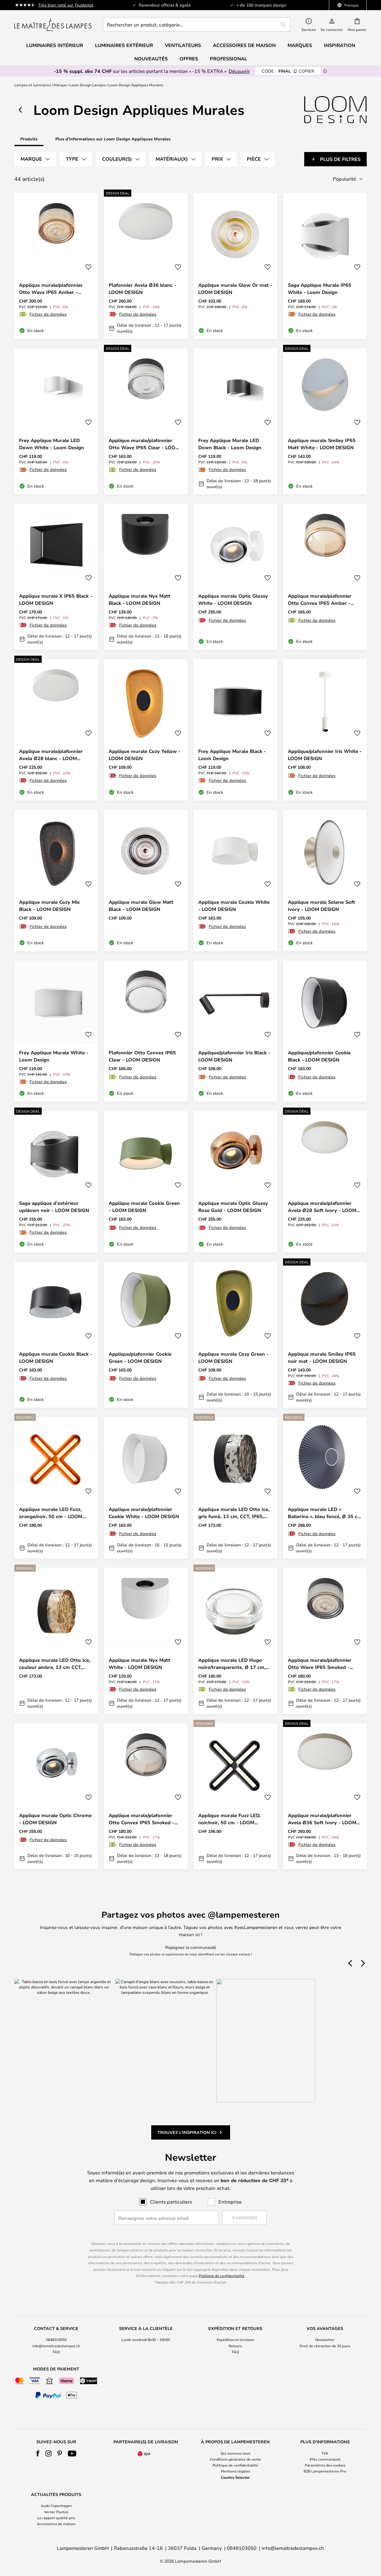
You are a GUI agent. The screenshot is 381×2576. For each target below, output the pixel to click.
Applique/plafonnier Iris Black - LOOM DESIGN (234, 1056)
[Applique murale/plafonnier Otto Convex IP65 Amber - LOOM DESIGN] (325, 577)
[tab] (35, 159)
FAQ (56, 2352)
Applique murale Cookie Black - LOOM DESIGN (56, 1357)
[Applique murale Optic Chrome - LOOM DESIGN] (56, 1796)
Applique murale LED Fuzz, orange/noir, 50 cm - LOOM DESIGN (51, 1513)
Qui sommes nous (235, 2453)
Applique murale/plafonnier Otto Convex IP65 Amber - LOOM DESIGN (320, 600)
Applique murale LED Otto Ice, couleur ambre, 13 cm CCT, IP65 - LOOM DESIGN (55, 1664)
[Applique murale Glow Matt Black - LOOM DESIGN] (146, 881)
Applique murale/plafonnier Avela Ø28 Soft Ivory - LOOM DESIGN (322, 1207)
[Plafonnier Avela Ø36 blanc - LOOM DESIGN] (146, 266)
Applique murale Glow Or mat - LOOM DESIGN (235, 289)
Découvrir (239, 71)
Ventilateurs (183, 45)
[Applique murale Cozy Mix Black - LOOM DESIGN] (56, 881)
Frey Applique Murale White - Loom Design (54, 1056)
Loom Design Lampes (88, 85)
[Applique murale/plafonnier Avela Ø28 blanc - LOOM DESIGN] (56, 730)
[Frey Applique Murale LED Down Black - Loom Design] (235, 421)
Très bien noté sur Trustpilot (66, 5)
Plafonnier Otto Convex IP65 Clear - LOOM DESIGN (142, 1056)
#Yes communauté (325, 2459)
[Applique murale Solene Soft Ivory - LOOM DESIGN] (325, 881)
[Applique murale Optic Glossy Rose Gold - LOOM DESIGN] (235, 1182)
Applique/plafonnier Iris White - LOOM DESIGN (325, 755)
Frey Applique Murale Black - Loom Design (232, 755)
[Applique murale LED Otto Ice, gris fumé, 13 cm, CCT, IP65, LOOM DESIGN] (235, 1488)
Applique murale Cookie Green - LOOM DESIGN (144, 1207)
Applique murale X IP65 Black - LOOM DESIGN (56, 599)
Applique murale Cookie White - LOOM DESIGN (234, 906)
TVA (325, 2453)
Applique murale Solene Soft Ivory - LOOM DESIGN (321, 906)
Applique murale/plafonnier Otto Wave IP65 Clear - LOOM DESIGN (144, 444)
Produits (29, 139)
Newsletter (325, 2339)
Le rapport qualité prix (56, 2518)
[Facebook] (38, 2453)
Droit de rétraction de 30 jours (325, 2346)
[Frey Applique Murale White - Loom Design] (56, 1031)
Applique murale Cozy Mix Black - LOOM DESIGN (49, 906)
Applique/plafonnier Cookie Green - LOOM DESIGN (140, 1357)
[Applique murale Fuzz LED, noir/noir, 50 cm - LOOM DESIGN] (235, 1796)
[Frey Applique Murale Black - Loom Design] (235, 730)
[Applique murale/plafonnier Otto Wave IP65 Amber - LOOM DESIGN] (56, 266)
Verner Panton (56, 2512)
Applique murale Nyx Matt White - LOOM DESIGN (139, 1664)
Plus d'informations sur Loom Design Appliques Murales (113, 139)
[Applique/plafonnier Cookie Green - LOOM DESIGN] (146, 1335)
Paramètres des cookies (325, 2465)
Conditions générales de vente (235, 2459)
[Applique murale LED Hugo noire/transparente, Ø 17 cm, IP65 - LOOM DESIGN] (235, 1641)
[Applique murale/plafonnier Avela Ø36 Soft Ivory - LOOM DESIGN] (325, 1796)
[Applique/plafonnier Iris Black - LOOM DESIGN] (235, 1031)
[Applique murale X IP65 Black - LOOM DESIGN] (56, 577)
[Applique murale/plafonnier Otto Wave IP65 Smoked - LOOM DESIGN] (325, 1641)
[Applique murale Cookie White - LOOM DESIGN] (235, 881)
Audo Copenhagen (56, 2505)
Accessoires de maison (56, 2524)
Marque (60, 85)
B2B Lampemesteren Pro (325, 2471)
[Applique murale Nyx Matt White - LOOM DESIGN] (146, 1641)
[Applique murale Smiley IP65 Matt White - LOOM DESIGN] (325, 421)
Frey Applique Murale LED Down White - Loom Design (51, 444)
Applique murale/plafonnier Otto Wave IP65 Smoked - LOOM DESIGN (320, 1664)
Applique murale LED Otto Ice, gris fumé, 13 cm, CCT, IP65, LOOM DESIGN (234, 1513)
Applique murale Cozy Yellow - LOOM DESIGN (145, 755)
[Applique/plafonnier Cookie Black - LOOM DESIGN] (325, 1031)
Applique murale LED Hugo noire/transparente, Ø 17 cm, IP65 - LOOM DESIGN (232, 1664)
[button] (88, 267)
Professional (228, 59)
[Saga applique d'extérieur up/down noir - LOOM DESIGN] (56, 1182)
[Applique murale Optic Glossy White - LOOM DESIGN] (235, 577)
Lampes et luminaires (33, 85)
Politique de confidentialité (222, 2276)
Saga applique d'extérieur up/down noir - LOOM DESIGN (54, 1207)
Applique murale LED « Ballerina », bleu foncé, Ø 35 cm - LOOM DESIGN (325, 1513)
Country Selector (235, 2477)
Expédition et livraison (235, 2339)
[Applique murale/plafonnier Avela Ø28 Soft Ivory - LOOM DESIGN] (325, 1182)
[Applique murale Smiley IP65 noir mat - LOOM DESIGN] (325, 1335)
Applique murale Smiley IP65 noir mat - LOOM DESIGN (322, 1357)
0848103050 (56, 2339)
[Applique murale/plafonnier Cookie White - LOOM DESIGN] (146, 1488)
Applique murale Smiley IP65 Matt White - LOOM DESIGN (322, 444)
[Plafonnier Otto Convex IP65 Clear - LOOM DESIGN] (146, 1031)
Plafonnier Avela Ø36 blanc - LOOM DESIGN (142, 289)
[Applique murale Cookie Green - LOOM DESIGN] (146, 1182)
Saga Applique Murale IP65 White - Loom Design (320, 289)
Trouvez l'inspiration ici (187, 2132)
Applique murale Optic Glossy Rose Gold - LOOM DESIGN (233, 1207)
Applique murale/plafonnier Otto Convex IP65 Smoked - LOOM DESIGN (141, 1819)
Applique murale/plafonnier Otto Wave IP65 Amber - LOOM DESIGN (51, 289)
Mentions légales (235, 2471)
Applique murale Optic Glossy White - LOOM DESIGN (233, 599)
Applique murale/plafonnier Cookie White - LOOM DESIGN (144, 1513)
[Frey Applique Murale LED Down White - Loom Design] (56, 421)
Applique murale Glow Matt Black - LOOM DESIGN (141, 906)
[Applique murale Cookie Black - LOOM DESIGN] (56, 1335)
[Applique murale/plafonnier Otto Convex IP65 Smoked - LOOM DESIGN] (146, 1796)
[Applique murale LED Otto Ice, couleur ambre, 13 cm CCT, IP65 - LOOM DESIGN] (56, 1641)
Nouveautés (151, 59)
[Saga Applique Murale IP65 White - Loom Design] (325, 266)
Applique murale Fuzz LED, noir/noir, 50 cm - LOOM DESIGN (229, 1819)
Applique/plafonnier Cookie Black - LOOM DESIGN (319, 1056)
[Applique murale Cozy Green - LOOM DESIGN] (235, 1335)
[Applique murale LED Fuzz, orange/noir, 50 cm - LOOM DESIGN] (56, 1488)
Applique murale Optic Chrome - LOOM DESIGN (55, 1819)
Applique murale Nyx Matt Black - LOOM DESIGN (139, 599)
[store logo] (53, 24)
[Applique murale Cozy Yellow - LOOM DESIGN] (146, 730)
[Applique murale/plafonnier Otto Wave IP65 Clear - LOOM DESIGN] (146, 421)
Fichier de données (48, 314)
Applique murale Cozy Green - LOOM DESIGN (233, 1357)
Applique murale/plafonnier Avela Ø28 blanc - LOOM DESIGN (51, 755)
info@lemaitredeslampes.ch (56, 2346)
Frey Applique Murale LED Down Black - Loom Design (230, 444)
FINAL (288, 71)
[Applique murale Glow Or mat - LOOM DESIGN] (235, 266)
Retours (235, 2346)
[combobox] (197, 24)
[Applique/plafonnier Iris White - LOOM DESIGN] (325, 730)
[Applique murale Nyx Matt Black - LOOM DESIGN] (146, 577)
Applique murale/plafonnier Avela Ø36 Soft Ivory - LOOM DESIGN (322, 1819)
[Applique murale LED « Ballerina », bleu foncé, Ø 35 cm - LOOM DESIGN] (325, 1488)
